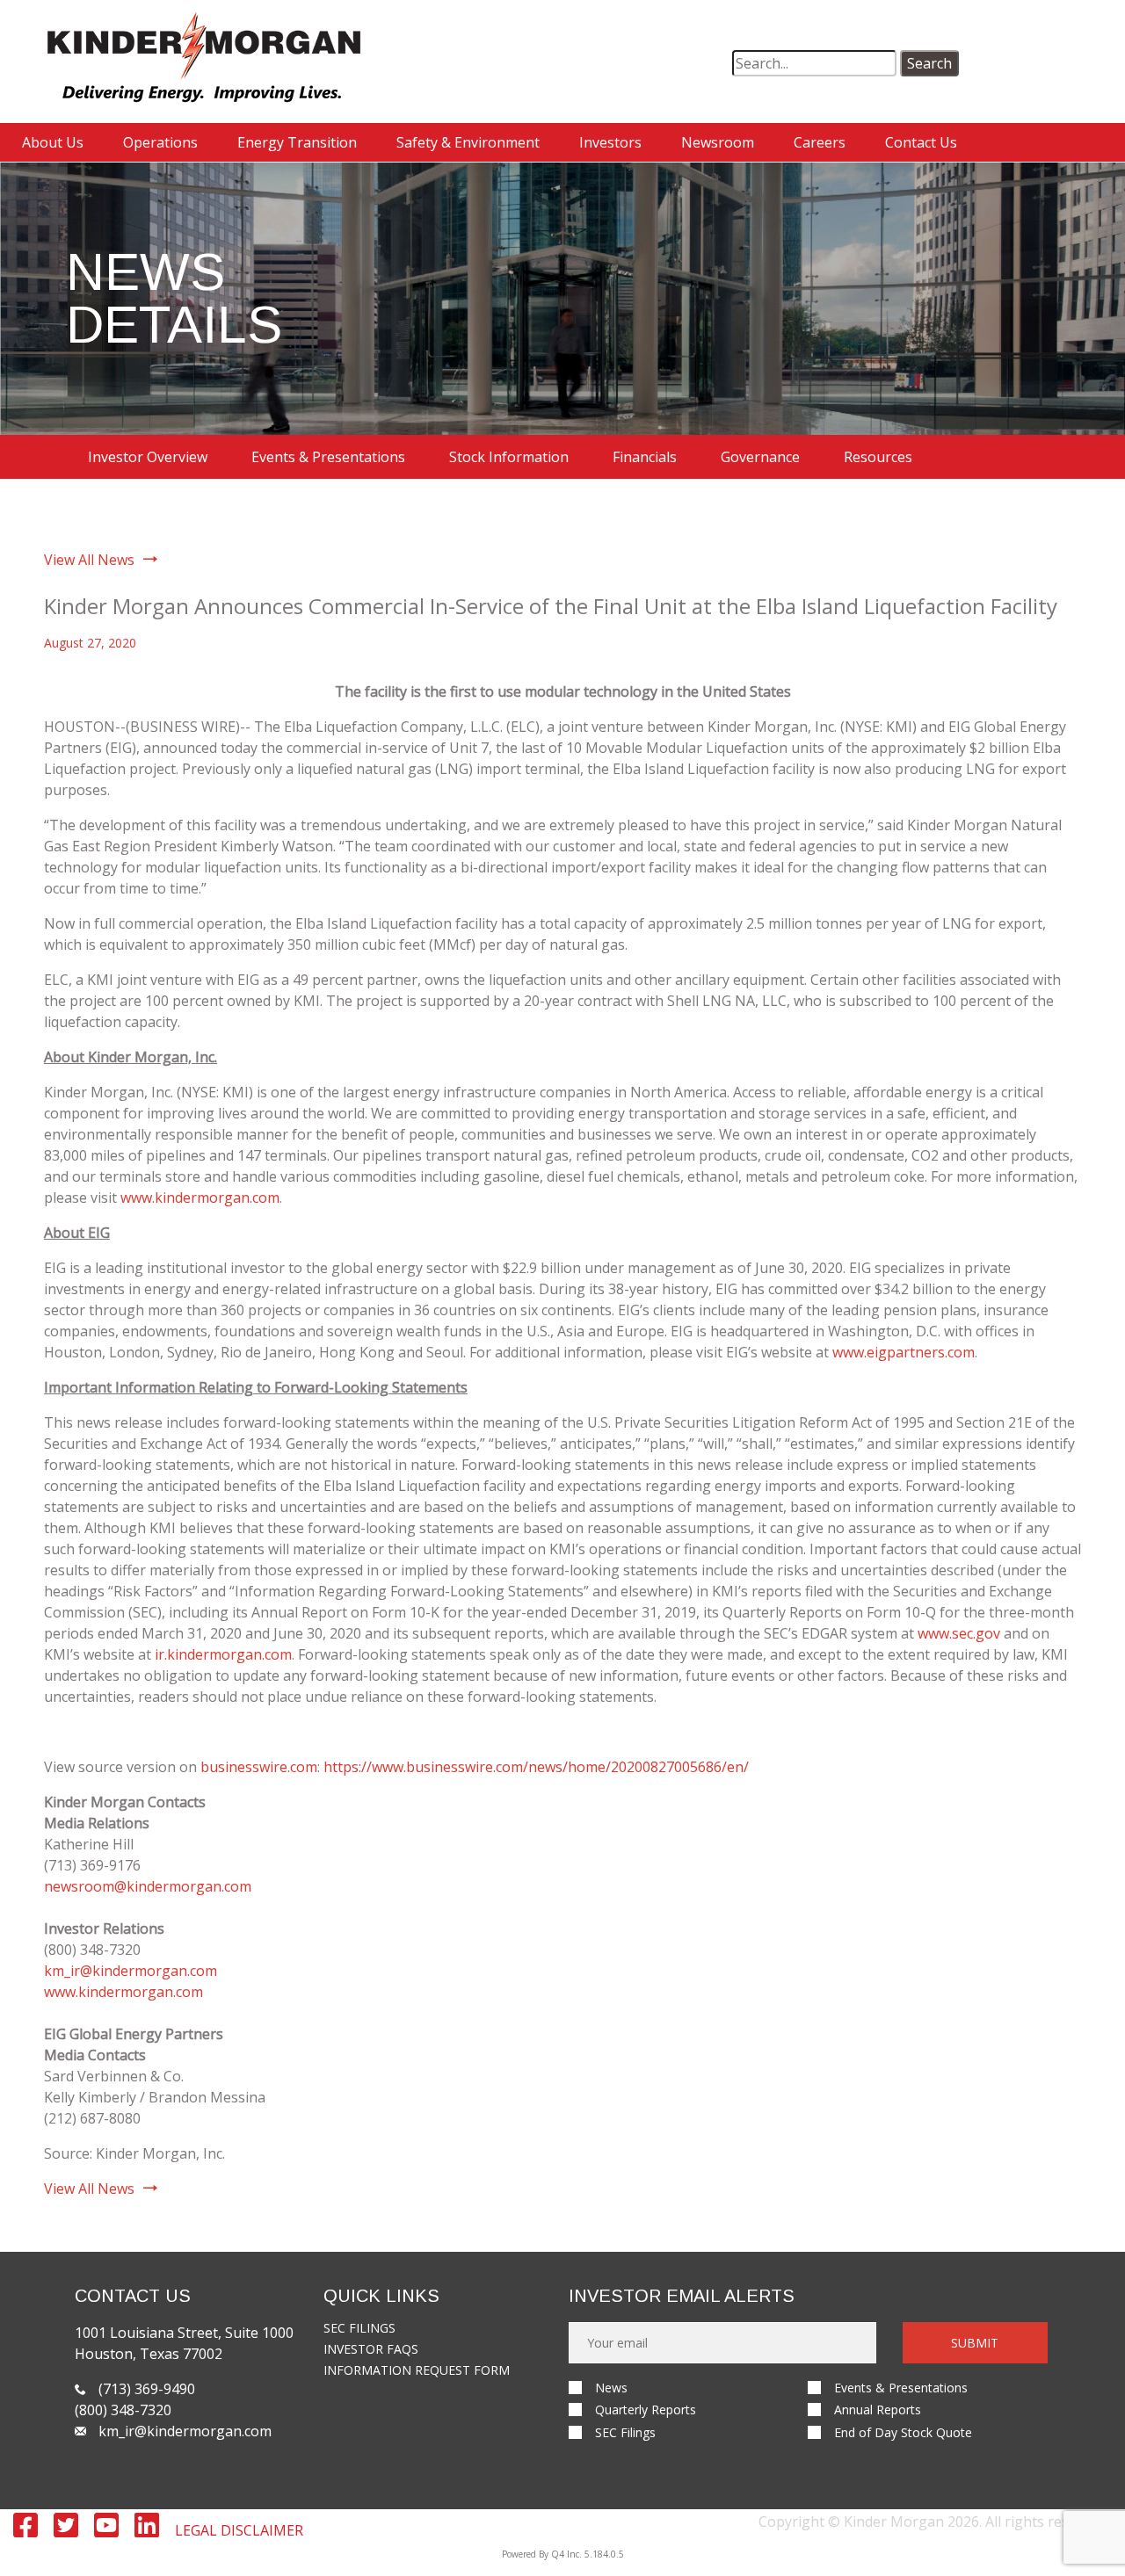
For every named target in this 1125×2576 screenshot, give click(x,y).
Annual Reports (878, 2410)
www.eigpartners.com (904, 1352)
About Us (53, 142)
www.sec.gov (959, 1633)
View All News (89, 560)
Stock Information (509, 457)
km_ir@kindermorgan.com (131, 1971)
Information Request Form (417, 2370)
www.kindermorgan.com (200, 1198)
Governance (760, 457)
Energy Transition (297, 142)
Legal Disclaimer (239, 2530)
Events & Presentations (328, 457)
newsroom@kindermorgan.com (148, 1886)
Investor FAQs (371, 2349)
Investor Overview (148, 457)
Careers (820, 142)
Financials (645, 457)
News (611, 2388)
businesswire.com (259, 1767)
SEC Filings (359, 2328)
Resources (878, 457)
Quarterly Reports (646, 2410)
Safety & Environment (468, 142)
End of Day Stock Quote (903, 2432)
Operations (160, 142)
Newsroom (718, 142)
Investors (610, 142)
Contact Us (921, 142)
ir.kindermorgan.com (223, 1654)
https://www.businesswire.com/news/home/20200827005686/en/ (536, 1767)
